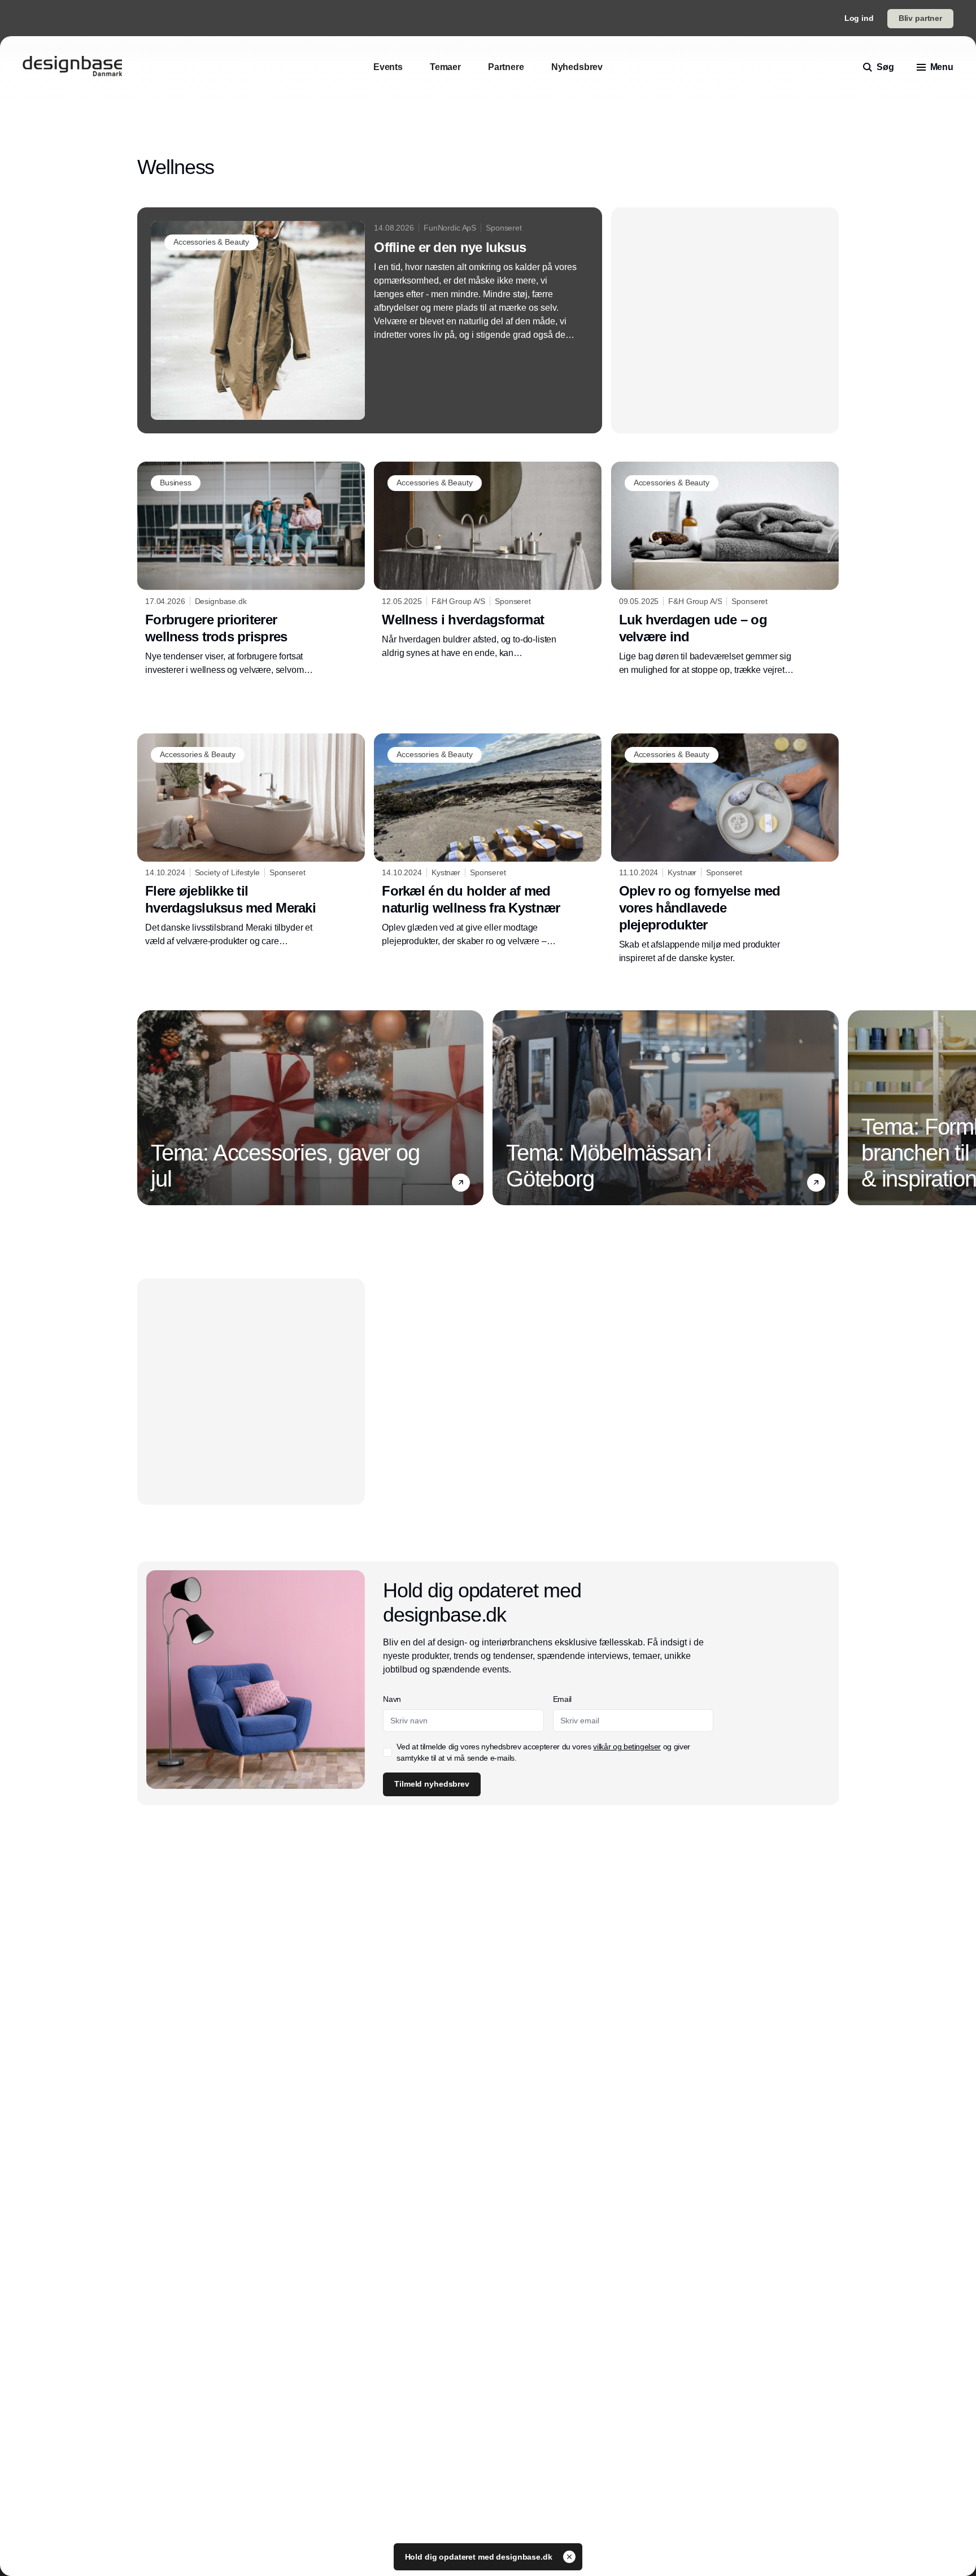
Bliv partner (920, 18)
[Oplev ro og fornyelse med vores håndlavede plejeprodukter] (725, 849)
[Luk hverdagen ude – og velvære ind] (725, 569)
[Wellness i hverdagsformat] (488, 561)
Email (562, 1699)
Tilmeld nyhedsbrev (432, 1784)
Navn (392, 1699)
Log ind (859, 18)
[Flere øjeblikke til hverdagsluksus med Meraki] (251, 841)
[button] (461, 1183)
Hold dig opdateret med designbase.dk (480, 2557)
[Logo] (72, 67)
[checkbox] (387, 1752)
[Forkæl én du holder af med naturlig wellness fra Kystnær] (488, 841)
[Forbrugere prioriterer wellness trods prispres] (251, 569)
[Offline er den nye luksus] (370, 320)
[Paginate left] (146, 1107)
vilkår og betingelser (627, 1747)
